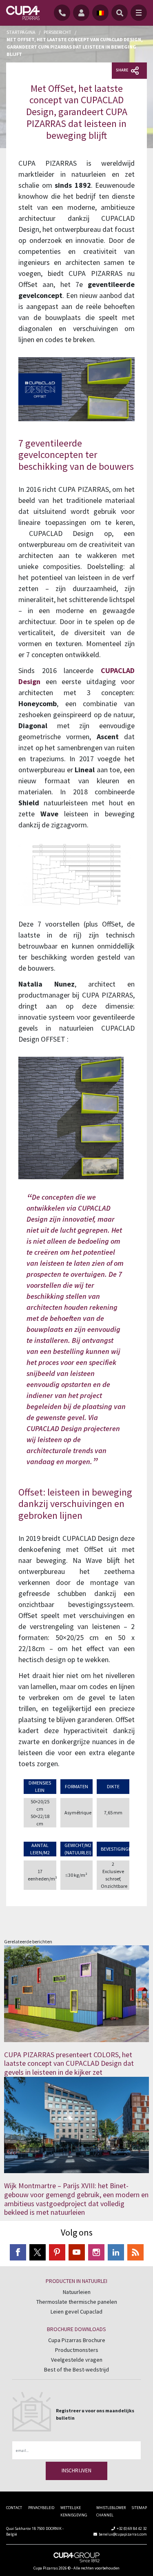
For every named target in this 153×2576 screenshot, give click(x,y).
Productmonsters (77, 2350)
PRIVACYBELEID (41, 2508)
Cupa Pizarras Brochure (77, 2340)
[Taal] (100, 13)
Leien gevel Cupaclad (76, 2312)
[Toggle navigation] (139, 13)
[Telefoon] (63, 13)
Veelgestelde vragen (77, 2360)
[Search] (120, 13)
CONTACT (14, 2508)
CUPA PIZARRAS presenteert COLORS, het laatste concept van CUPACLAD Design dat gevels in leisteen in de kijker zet (69, 2063)
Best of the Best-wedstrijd (76, 2369)
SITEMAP (139, 2508)
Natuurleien (77, 2292)
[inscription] (83, 13)
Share (122, 70)
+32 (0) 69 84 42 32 (132, 2528)
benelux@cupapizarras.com (123, 2534)
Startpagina (21, 32)
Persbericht (58, 32)
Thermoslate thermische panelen (77, 2302)
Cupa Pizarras (46, 2568)
